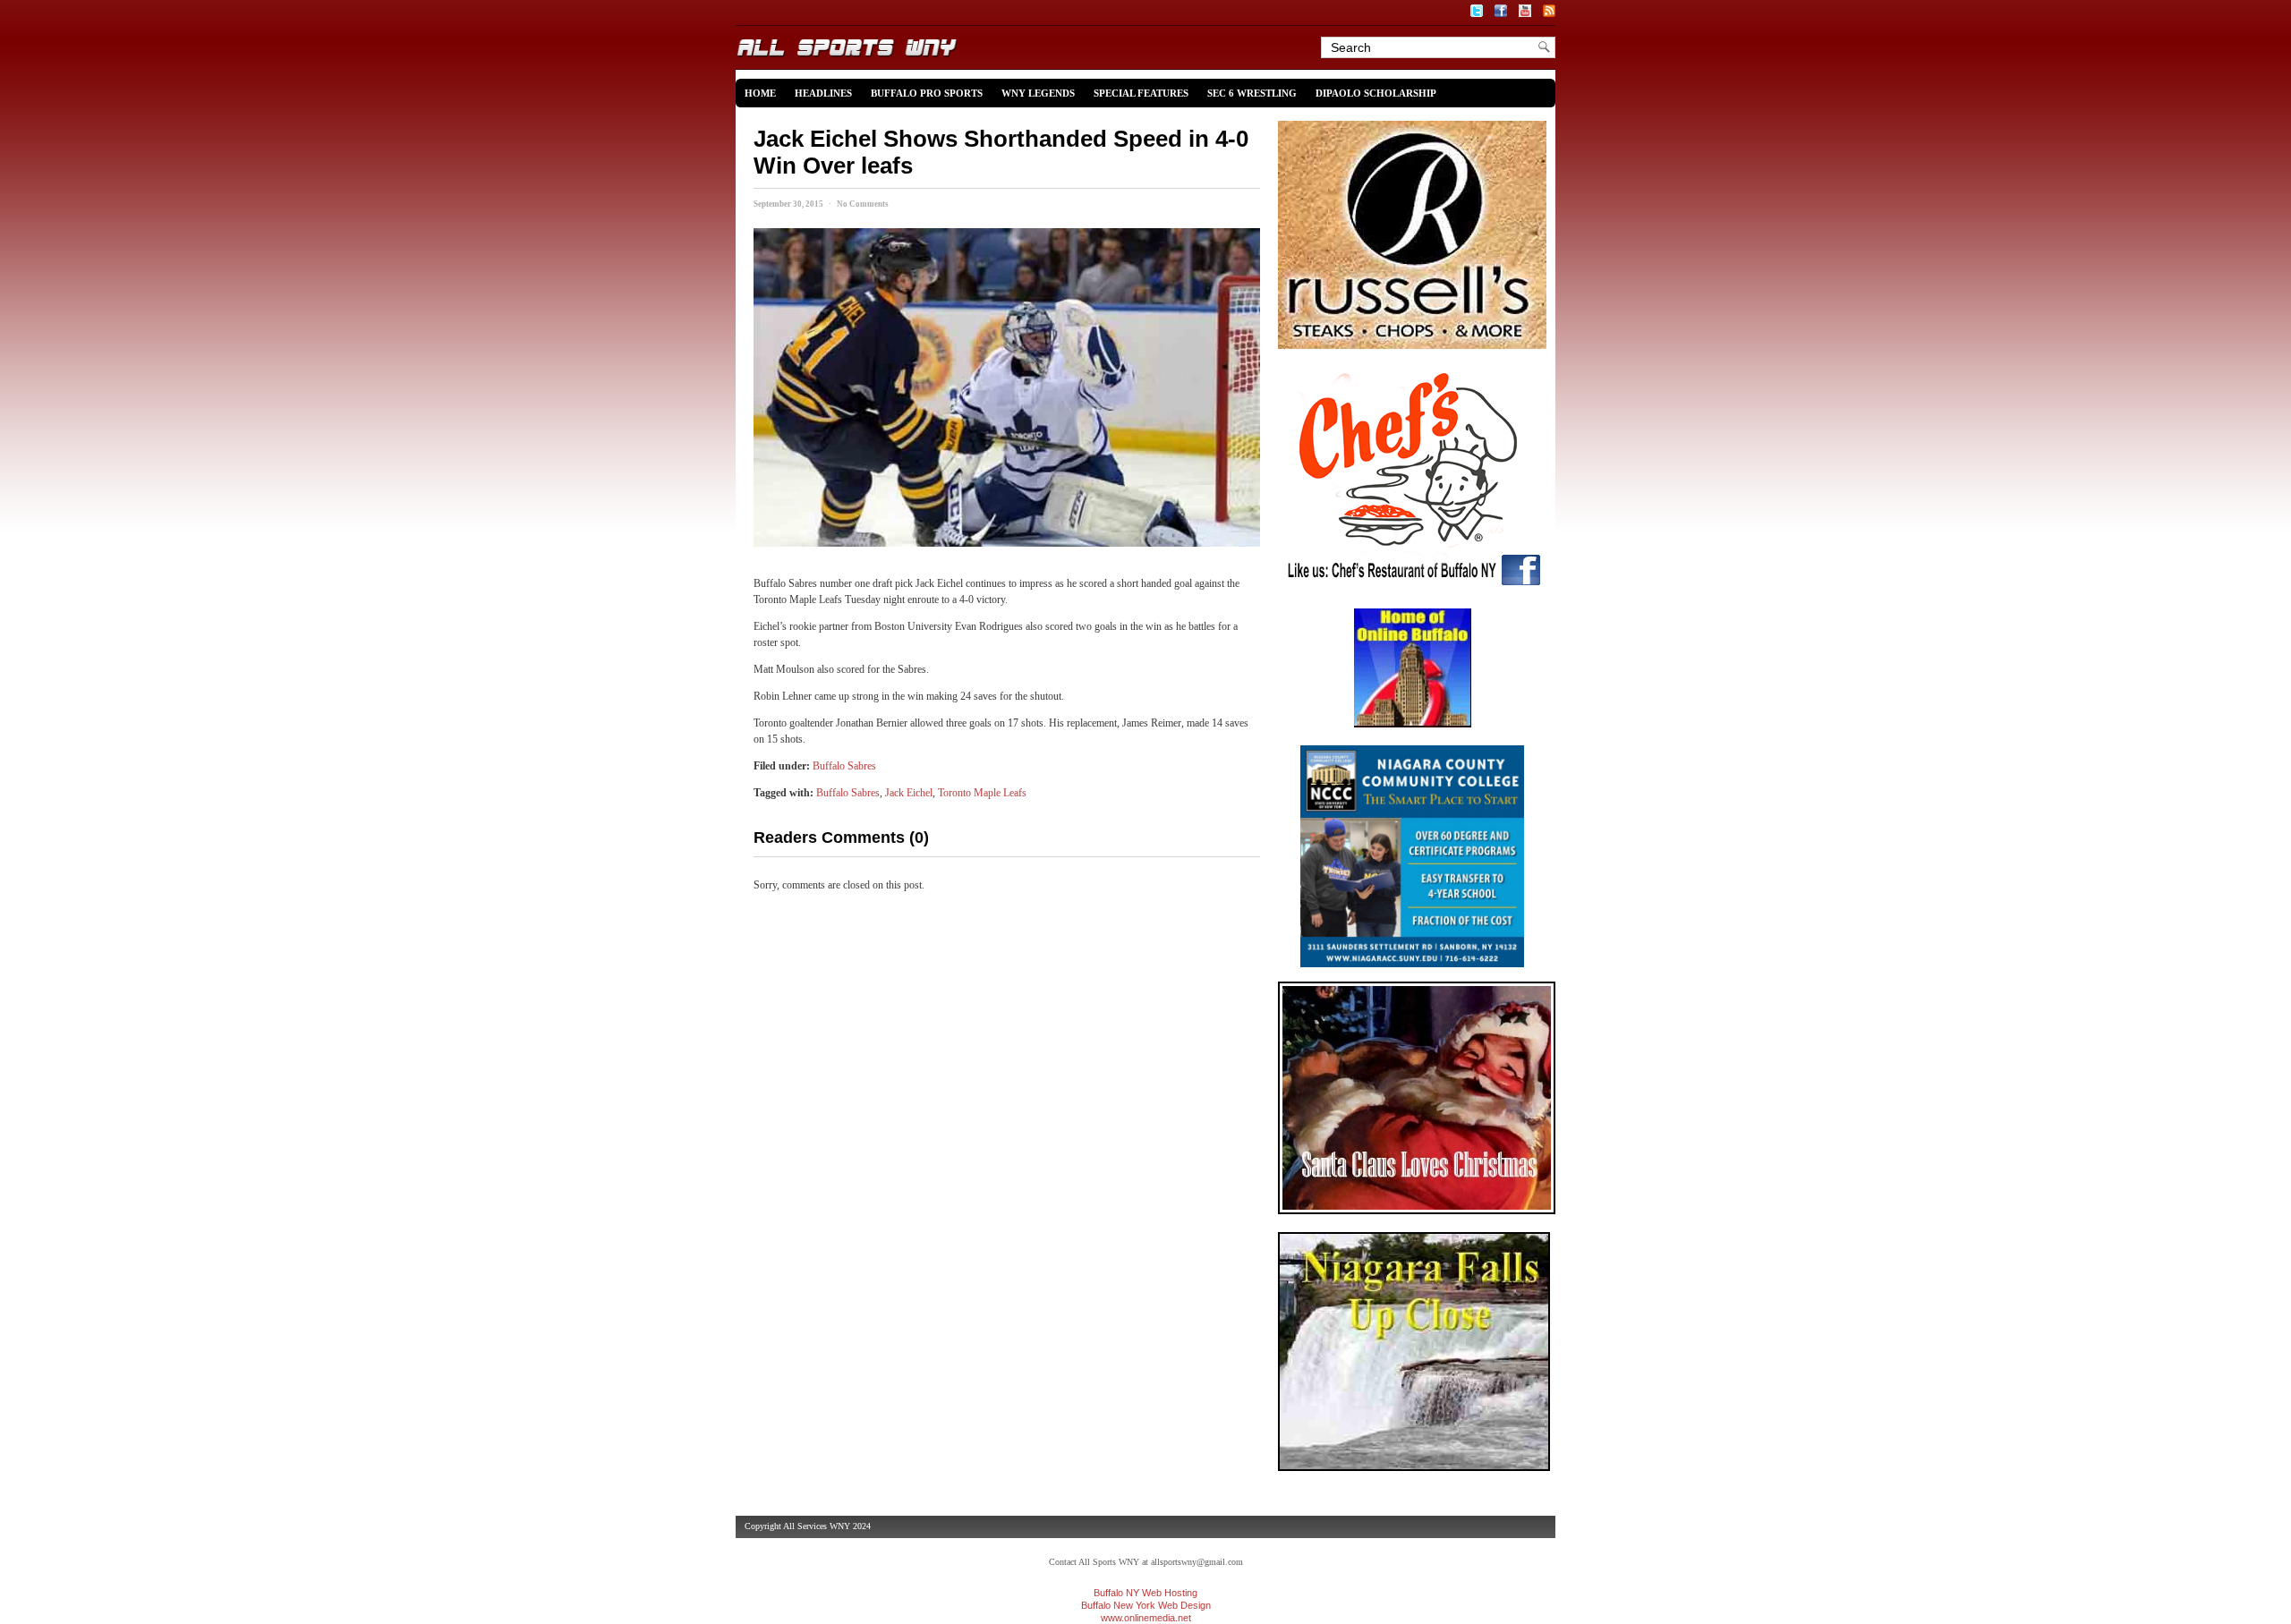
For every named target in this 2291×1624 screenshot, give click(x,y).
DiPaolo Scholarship (1376, 93)
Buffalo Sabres (844, 766)
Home (760, 93)
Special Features (1141, 93)
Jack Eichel (909, 793)
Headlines (823, 93)
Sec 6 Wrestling (1252, 93)
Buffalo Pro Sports (927, 93)
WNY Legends (1038, 93)
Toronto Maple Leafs (982, 793)
